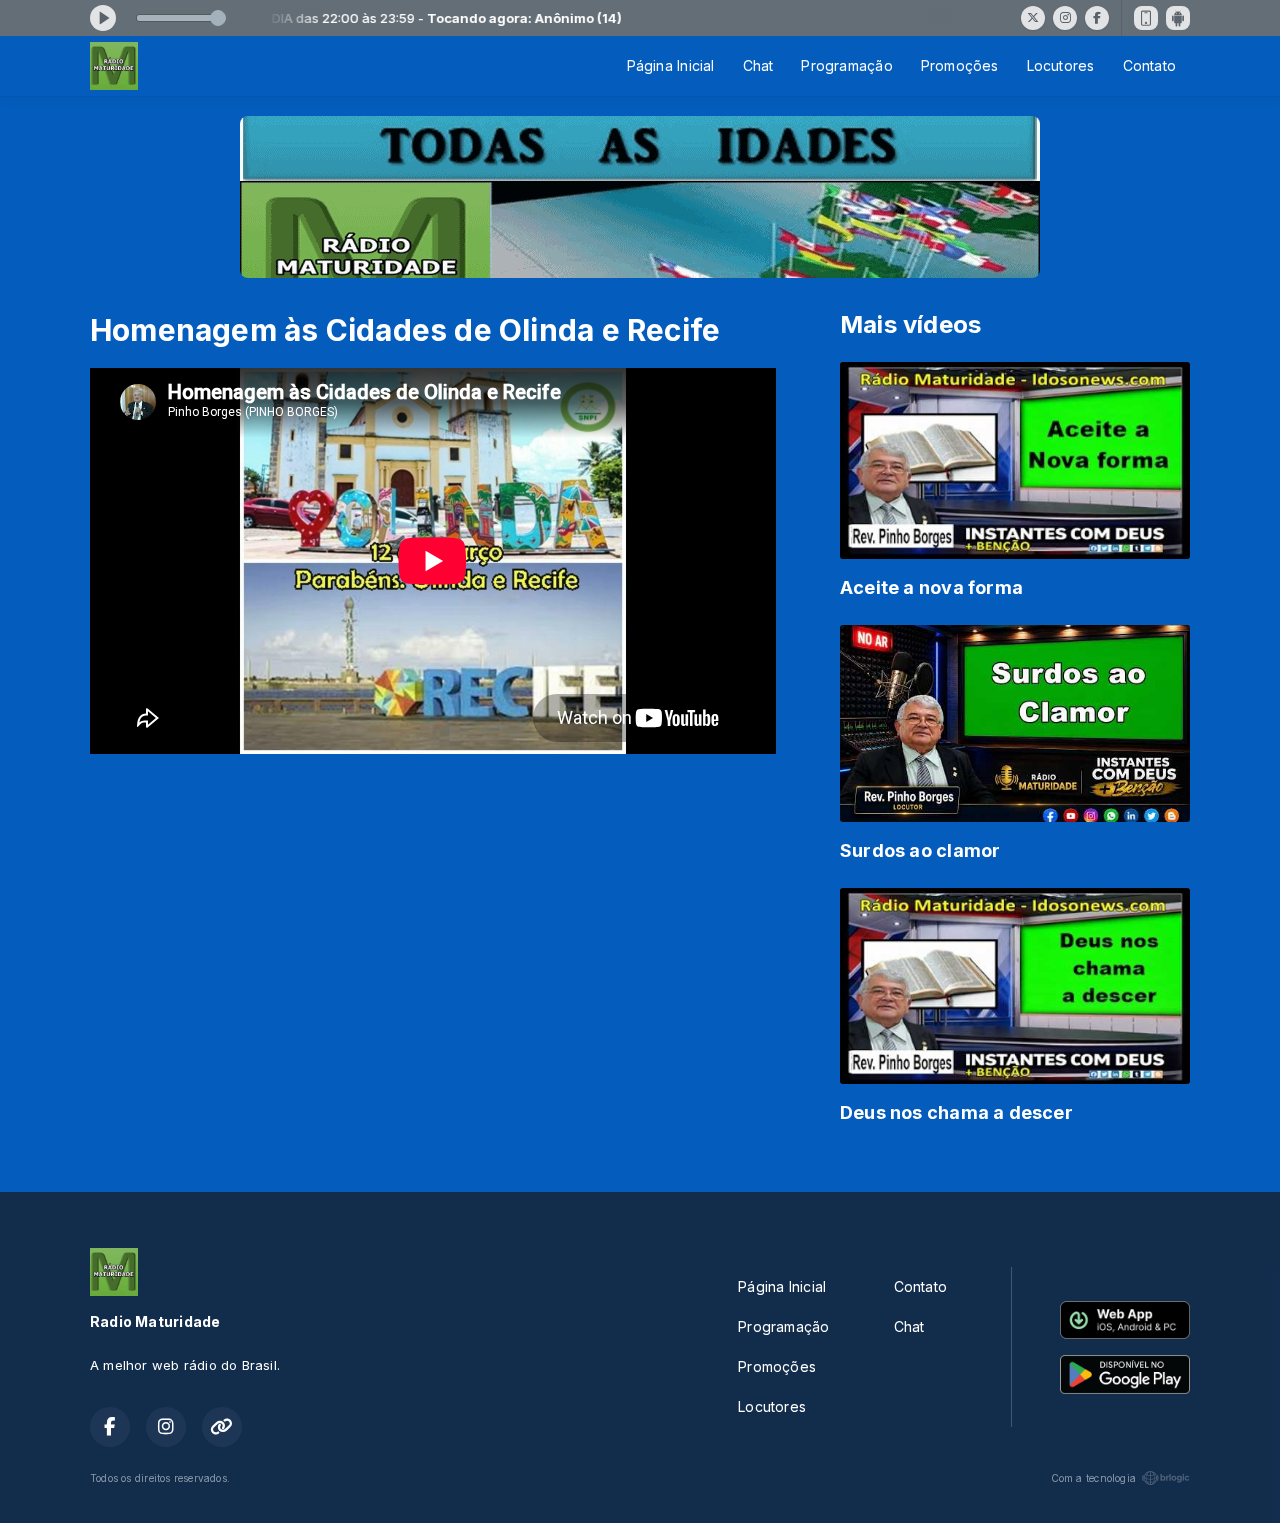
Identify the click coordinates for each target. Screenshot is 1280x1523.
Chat (758, 65)
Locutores (1061, 65)
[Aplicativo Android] (1178, 18)
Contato (1149, 65)
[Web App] (1146, 18)
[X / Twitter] (1033, 18)
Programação (846, 65)
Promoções (960, 65)
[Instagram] (1065, 18)
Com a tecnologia (1093, 1478)
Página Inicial (671, 65)
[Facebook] (1097, 18)
